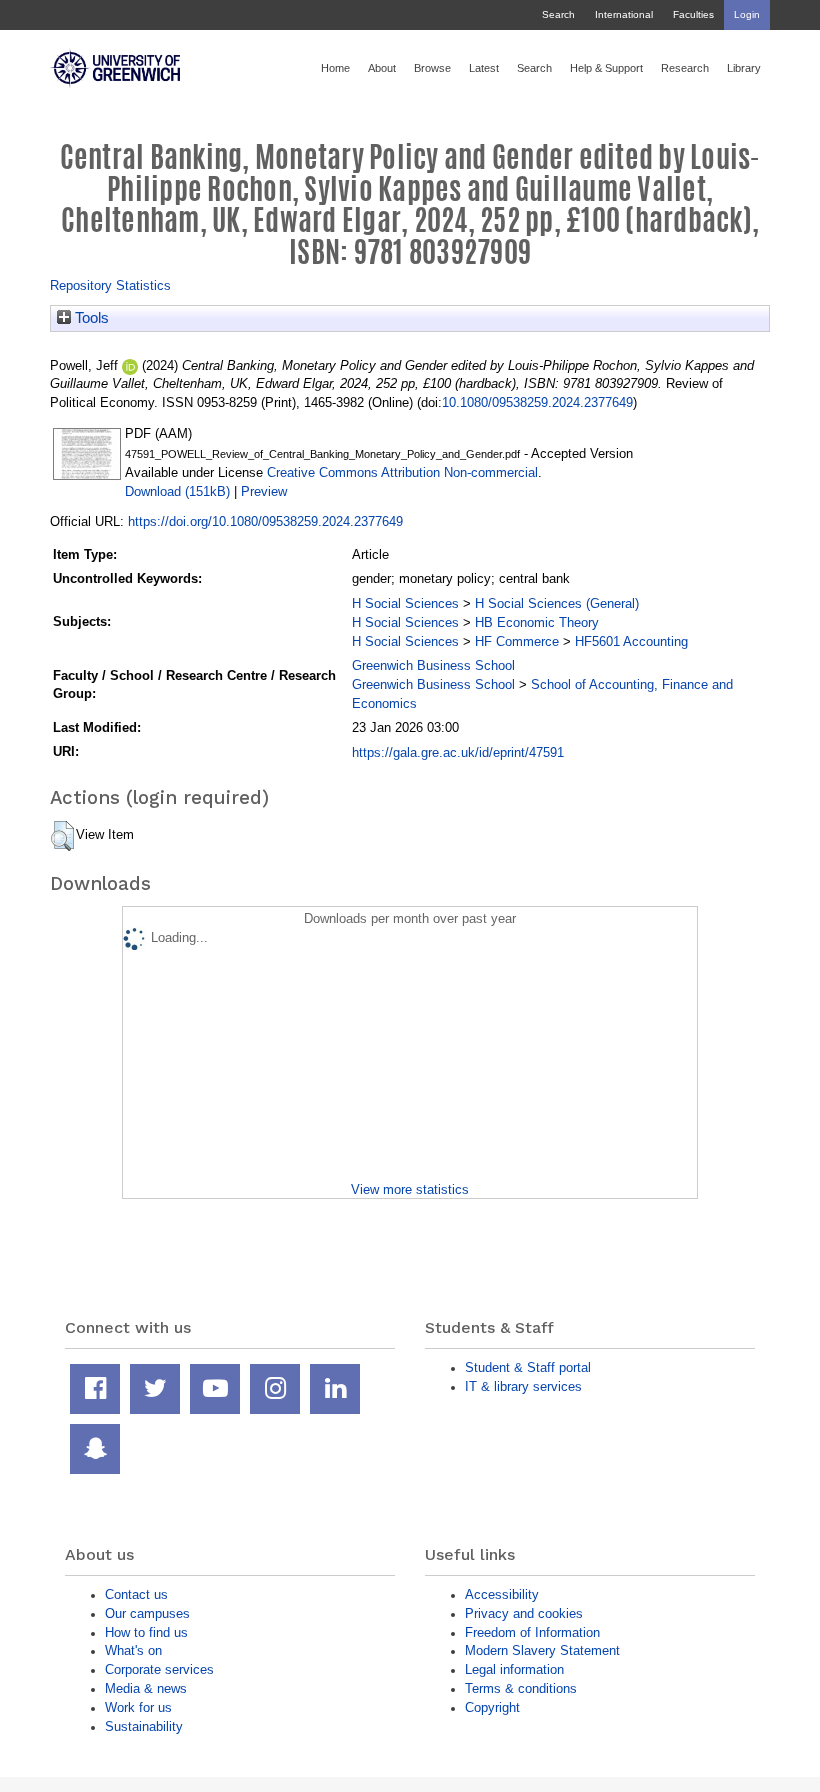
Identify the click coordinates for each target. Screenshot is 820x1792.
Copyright (492, 1707)
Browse (432, 68)
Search (558, 14)
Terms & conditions (521, 1688)
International (624, 14)
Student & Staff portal (528, 1367)
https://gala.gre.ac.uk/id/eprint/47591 (458, 752)
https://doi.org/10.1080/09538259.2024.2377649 (265, 521)
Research (685, 68)
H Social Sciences (405, 603)
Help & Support (606, 68)
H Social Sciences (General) (557, 603)
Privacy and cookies (524, 1613)
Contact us (136, 1594)
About (382, 68)
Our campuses (147, 1613)
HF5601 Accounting (631, 641)
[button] (62, 836)
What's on (133, 1650)
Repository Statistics (110, 285)
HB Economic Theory (537, 622)
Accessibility (502, 1594)
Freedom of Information (532, 1632)
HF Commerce (517, 641)
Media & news (146, 1688)
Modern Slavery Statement (542, 1650)
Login (747, 14)
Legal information (514, 1669)
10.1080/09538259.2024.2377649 (537, 402)
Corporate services (159, 1669)
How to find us (146, 1632)
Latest (484, 68)
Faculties (693, 14)
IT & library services (523, 1386)
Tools (90, 318)
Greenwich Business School (433, 665)
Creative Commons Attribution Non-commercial (402, 472)
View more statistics (410, 1189)
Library (744, 68)
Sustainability (144, 1726)
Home (335, 68)
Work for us (138, 1707)
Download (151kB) (177, 491)
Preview (264, 491)
